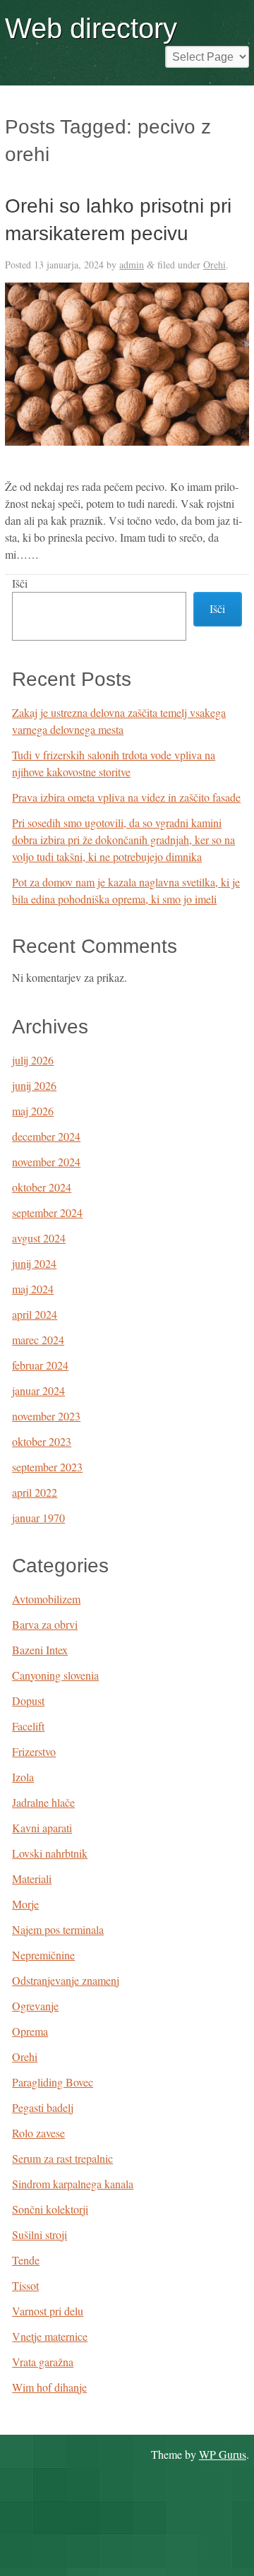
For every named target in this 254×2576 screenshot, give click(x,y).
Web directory (91, 28)
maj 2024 (33, 1289)
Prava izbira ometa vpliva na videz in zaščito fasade (126, 797)
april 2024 (35, 1314)
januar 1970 (38, 1518)
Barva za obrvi (45, 1624)
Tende (26, 2260)
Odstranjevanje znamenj (66, 1980)
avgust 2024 (39, 1238)
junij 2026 (34, 1085)
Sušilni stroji (40, 2234)
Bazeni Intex (40, 1650)
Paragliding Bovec (53, 2082)
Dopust (28, 1700)
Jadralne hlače (43, 1802)
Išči (20, 583)
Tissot (25, 2285)
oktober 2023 (42, 1441)
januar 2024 (38, 1390)
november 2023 (46, 1416)
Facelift (28, 1726)
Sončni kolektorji (50, 2209)
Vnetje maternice (50, 2336)
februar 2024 (40, 1365)
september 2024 (47, 1212)
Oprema (30, 2031)
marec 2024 (38, 1340)
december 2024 (46, 1136)
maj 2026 (33, 1111)
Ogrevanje (35, 2006)
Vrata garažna (43, 2362)
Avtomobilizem (46, 1599)
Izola (23, 1777)
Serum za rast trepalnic (62, 2158)
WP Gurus (223, 2454)
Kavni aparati (42, 1828)
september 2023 (47, 1467)
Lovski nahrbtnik (50, 1853)
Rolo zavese (38, 2133)
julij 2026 (33, 1060)
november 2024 (46, 1162)
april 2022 (35, 1492)
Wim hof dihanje (49, 2387)
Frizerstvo (34, 1751)
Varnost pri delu (48, 2311)
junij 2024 (34, 1263)
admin (132, 265)
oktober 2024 (42, 1187)
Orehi (214, 265)
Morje (25, 1904)
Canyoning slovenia (55, 1675)
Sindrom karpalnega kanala (73, 2184)
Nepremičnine (43, 1955)
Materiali (32, 1878)
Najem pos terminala (58, 1929)
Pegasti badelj (43, 2107)
